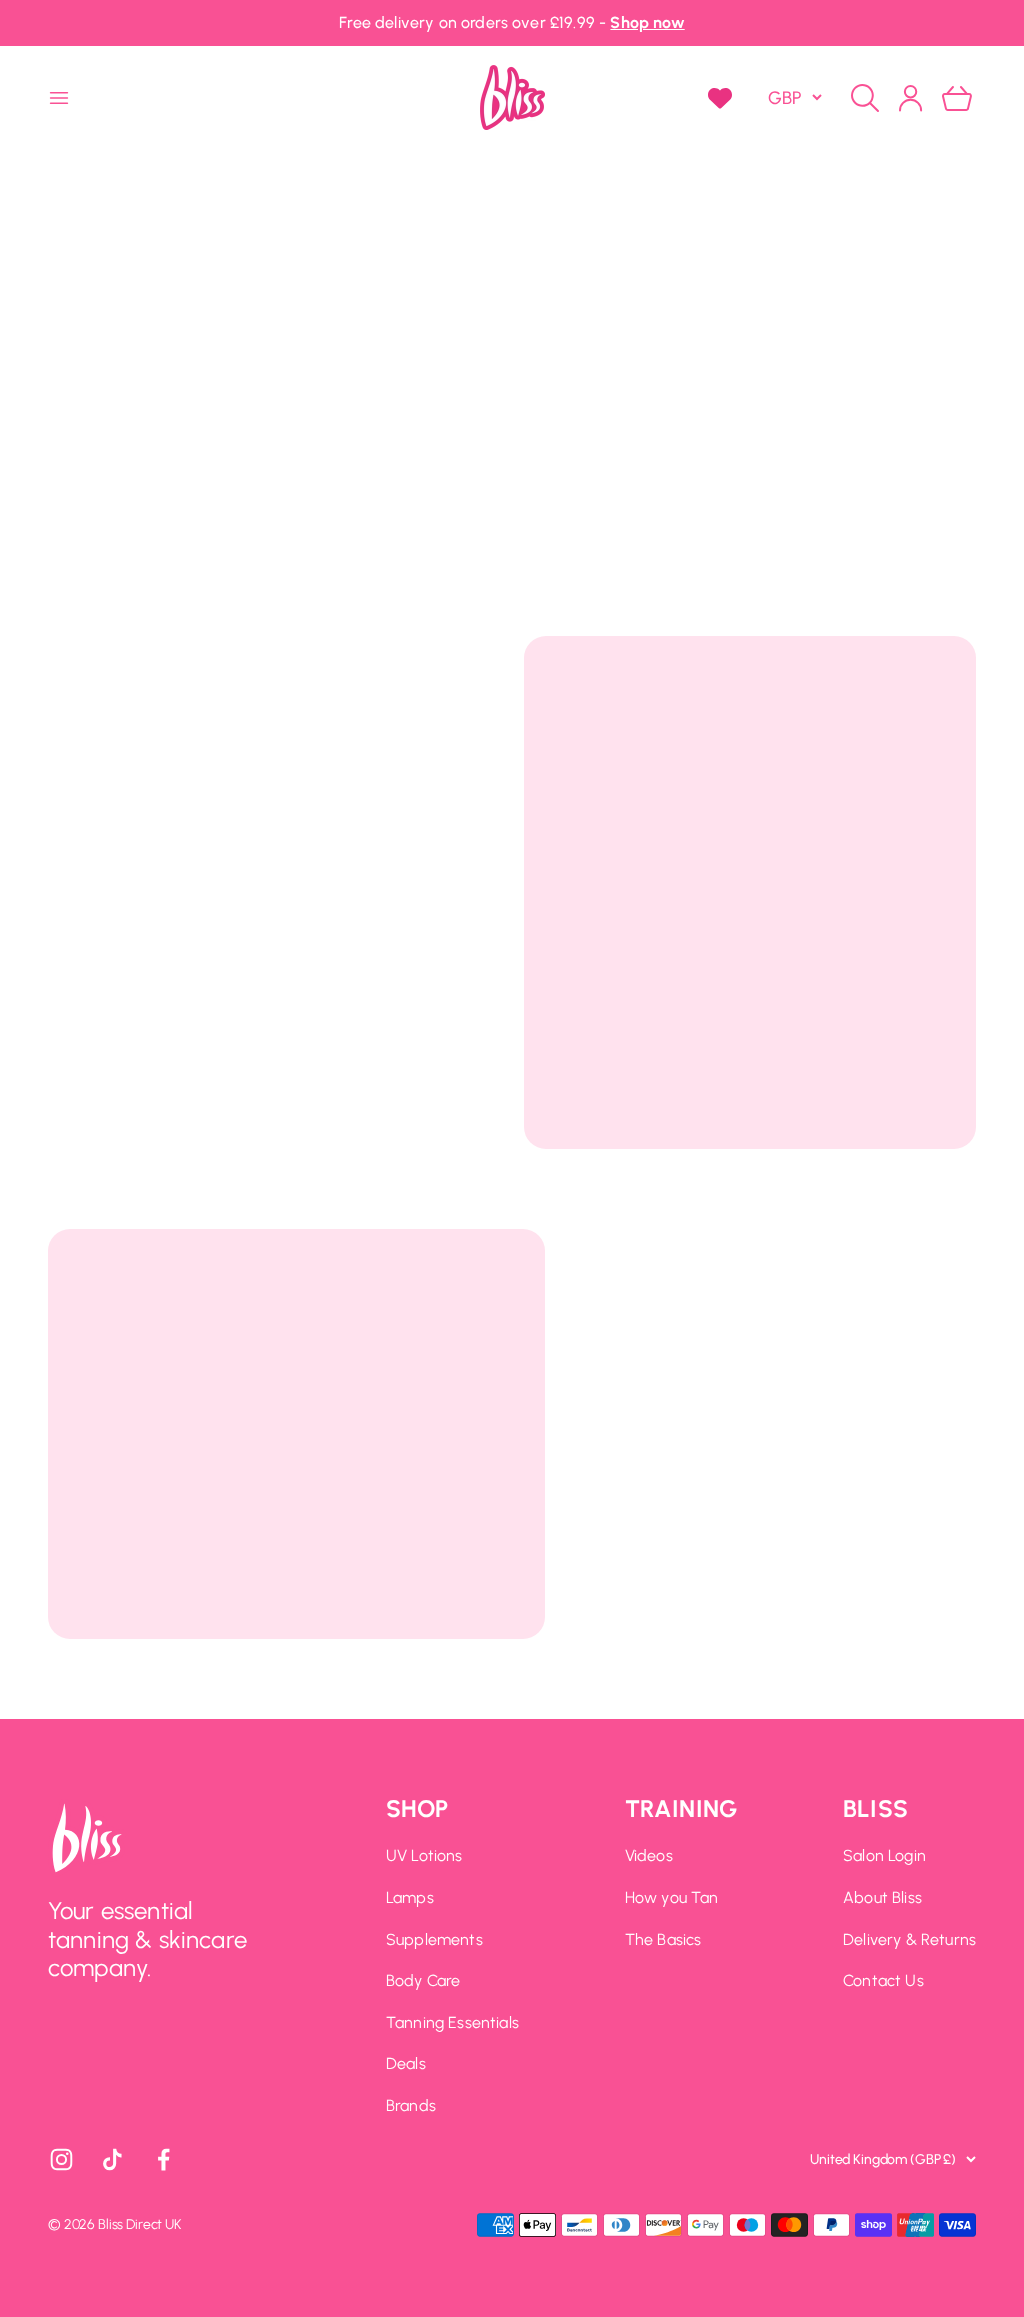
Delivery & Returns (909, 1939)
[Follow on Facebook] (163, 2159)
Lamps (410, 1897)
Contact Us (883, 1980)
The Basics (663, 1939)
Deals (406, 2063)
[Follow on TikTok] (112, 2159)
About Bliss (882, 1897)
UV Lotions (424, 1855)
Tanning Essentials (452, 2022)
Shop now (647, 22)
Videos (649, 1855)
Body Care (423, 1980)
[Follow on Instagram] (61, 2159)
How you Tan (672, 1897)
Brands (411, 2105)
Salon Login (884, 1855)
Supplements (434, 1939)
